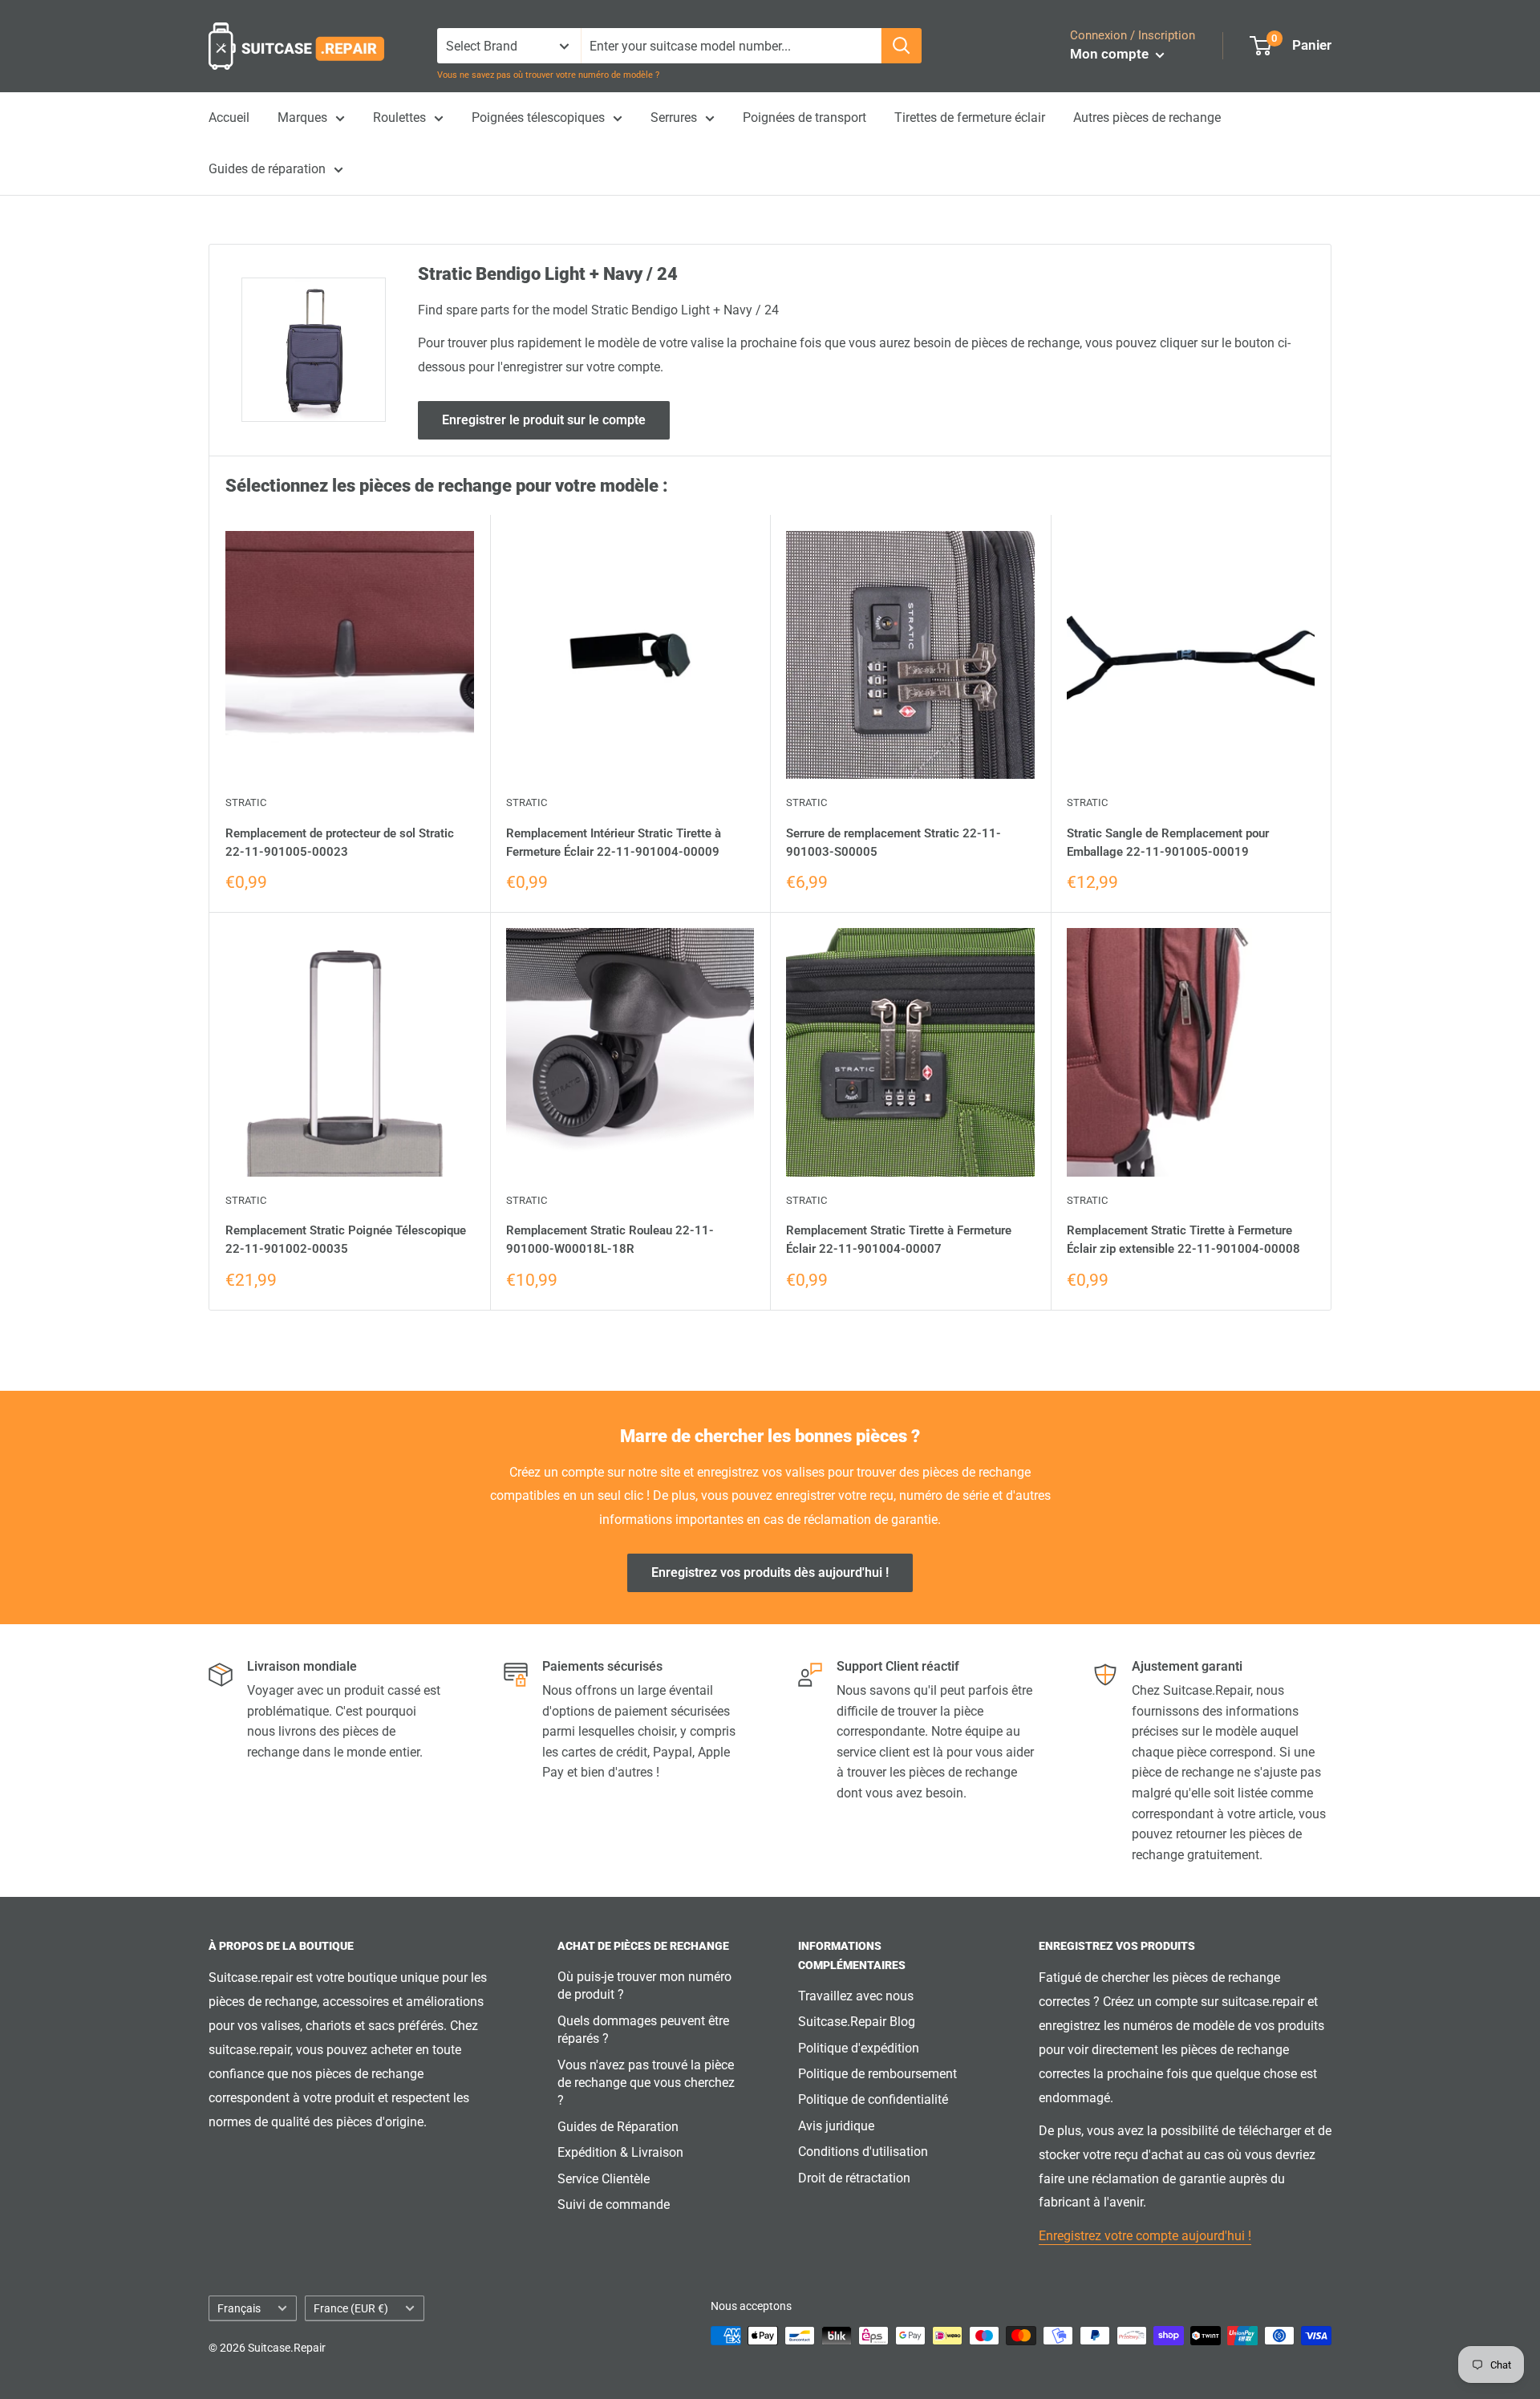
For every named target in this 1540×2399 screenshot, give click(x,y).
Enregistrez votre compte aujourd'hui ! (1145, 2236)
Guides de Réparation (618, 2127)
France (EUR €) (351, 2308)
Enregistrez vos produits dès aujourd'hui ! (770, 1572)
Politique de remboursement (877, 2074)
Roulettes (399, 118)
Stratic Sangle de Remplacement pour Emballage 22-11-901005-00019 (1168, 843)
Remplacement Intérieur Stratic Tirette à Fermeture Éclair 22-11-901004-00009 (614, 843)
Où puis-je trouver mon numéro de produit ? (644, 1986)
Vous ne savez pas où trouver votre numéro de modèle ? (548, 75)
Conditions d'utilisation (863, 2152)
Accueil (229, 118)
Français (239, 2308)
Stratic (246, 802)
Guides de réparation (267, 169)
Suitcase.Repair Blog (857, 2022)
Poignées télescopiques (538, 118)
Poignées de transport (804, 118)
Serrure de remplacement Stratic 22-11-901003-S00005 (894, 843)
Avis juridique (836, 2126)
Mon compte (1111, 54)
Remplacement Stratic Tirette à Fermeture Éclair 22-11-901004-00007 (899, 1240)
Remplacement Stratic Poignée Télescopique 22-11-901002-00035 (346, 1240)
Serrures (674, 118)
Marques (302, 118)
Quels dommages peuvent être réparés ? (643, 2030)
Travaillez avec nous (856, 1996)
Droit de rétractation (854, 2178)
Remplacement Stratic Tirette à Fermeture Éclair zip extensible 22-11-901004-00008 (1183, 1240)
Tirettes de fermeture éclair (970, 118)
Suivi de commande (614, 2204)
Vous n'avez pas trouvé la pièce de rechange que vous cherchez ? (646, 2083)
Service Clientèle (604, 2179)
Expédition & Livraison (620, 2152)
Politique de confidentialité (873, 2099)
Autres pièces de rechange (1147, 118)
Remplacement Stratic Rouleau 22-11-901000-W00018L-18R (610, 1240)
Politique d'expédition (859, 2048)
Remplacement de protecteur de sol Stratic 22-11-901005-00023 (340, 843)
